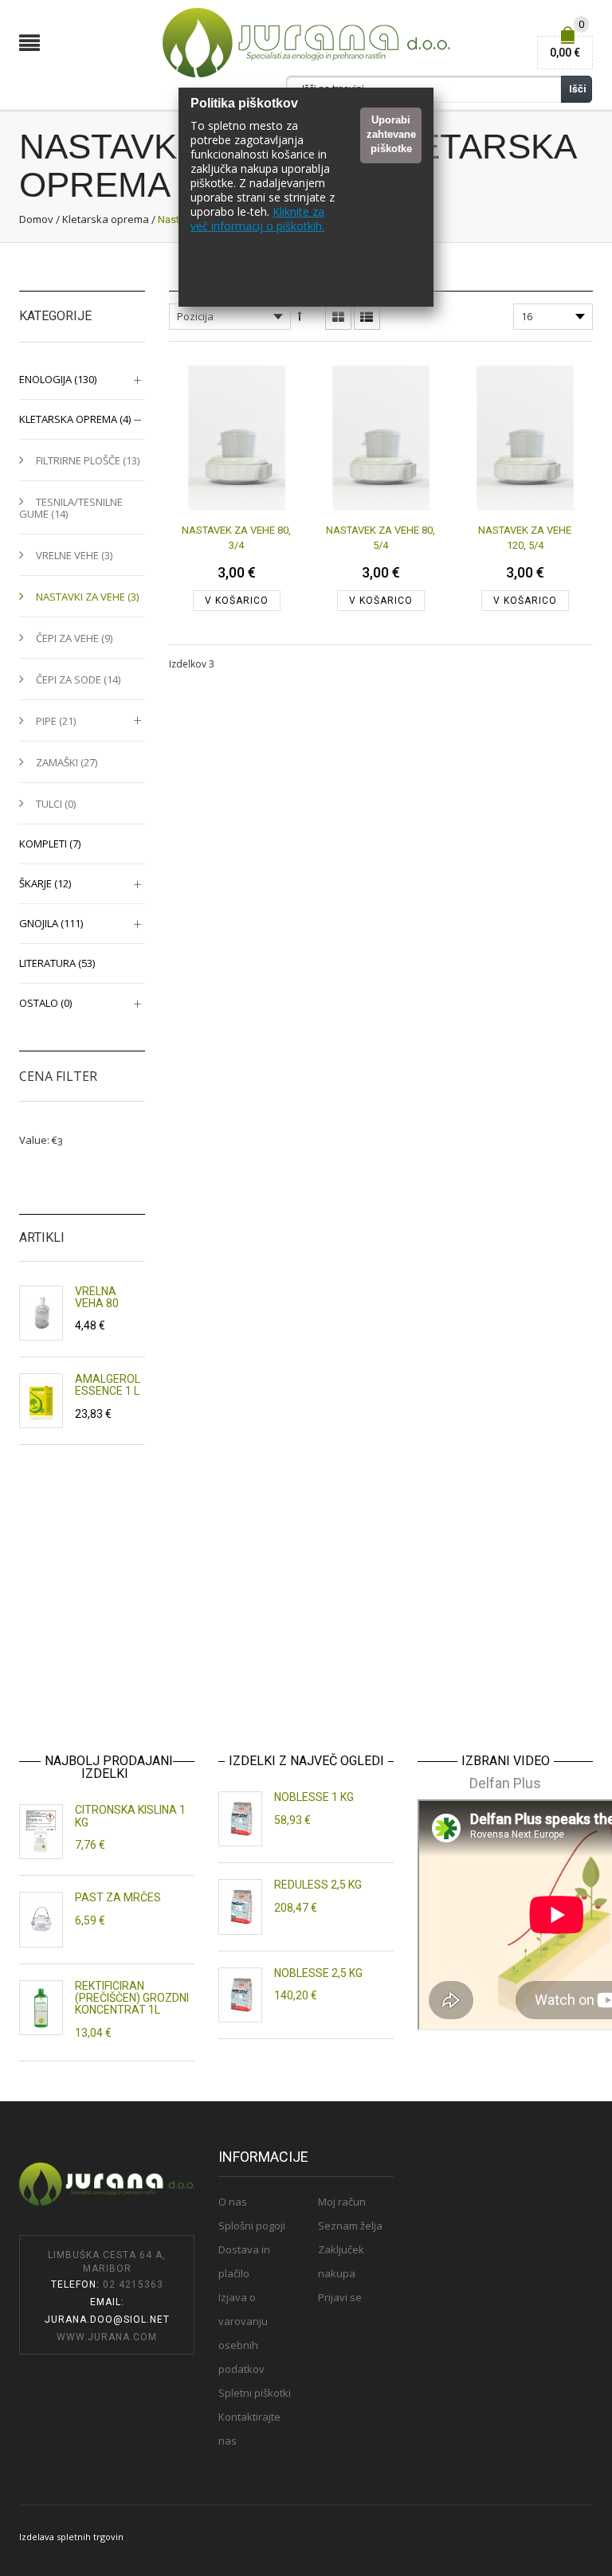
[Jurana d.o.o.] (306, 42)
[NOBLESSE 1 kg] (240, 1819)
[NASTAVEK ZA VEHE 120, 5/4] (525, 438)
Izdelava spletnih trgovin (71, 2537)
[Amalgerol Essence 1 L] (41, 1401)
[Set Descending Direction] (299, 316)
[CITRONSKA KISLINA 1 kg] (41, 1832)
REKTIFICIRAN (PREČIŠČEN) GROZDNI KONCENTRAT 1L (132, 1998)
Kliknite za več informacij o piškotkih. (257, 219)
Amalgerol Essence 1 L (108, 1385)
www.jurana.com (107, 2337)
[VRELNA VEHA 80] (41, 1313)
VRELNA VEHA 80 (97, 1297)
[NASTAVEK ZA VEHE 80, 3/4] (237, 438)
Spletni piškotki (255, 2393)
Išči (578, 89)
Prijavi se (340, 2297)
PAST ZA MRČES (118, 1897)
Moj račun (342, 2202)
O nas (233, 2202)
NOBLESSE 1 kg (314, 1797)
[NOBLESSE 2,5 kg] (240, 1995)
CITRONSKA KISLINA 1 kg (130, 1816)
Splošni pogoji (252, 2226)
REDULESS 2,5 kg (318, 1885)
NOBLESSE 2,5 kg (318, 1973)
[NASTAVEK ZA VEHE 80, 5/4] (381, 438)
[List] (367, 318)
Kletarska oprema (106, 219)
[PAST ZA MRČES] (41, 1919)
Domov (36, 219)
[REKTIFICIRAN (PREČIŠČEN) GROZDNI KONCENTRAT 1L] (41, 2008)
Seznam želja (350, 2226)
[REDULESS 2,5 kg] (240, 1907)
